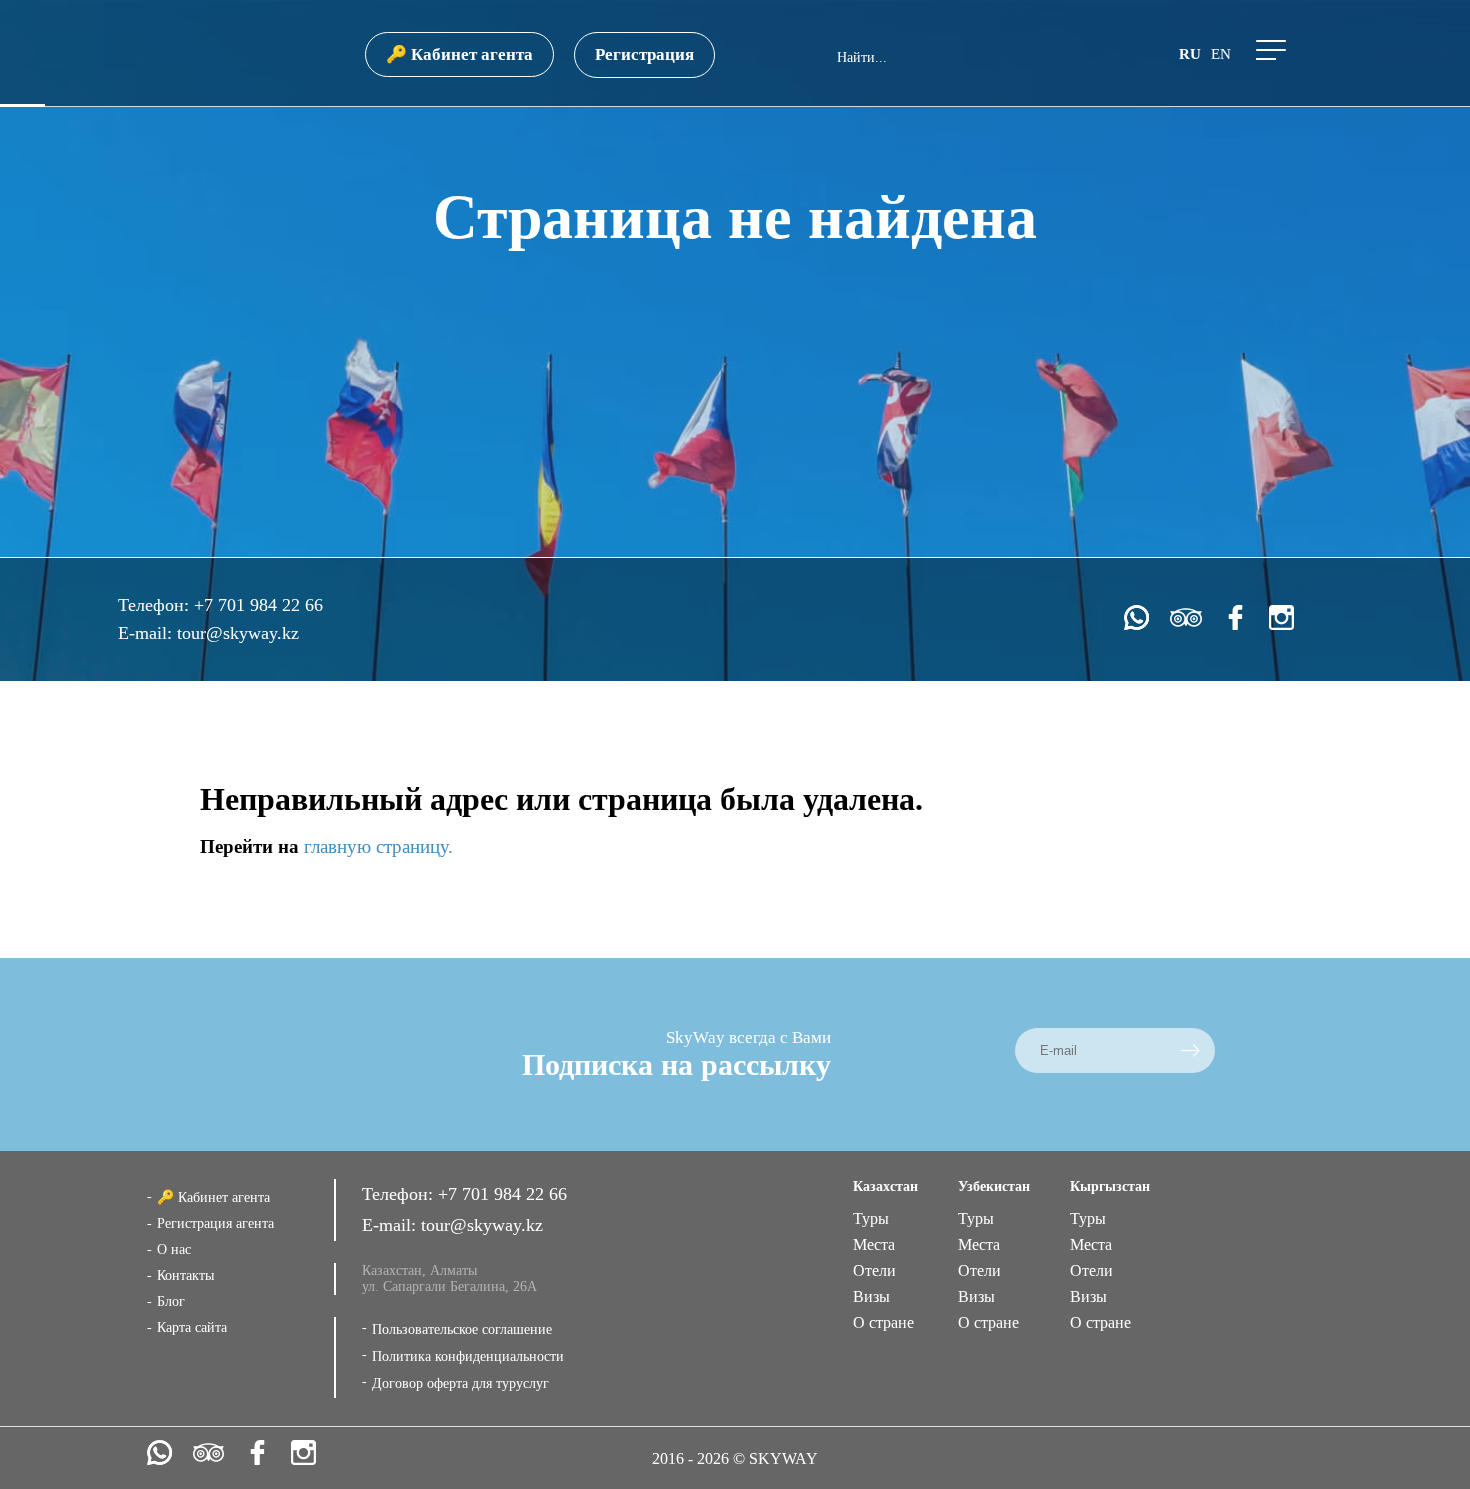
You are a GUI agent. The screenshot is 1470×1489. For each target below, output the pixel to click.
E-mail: (147, 633)
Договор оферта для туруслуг (460, 1383)
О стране (883, 1322)
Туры (871, 1218)
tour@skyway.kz (238, 633)
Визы (871, 1296)
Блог (171, 1301)
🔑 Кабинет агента (459, 54)
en (1221, 54)
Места (874, 1244)
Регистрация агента (215, 1223)
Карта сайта (192, 1327)
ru (1190, 54)
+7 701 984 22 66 (258, 605)
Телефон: (156, 605)
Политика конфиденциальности (468, 1356)
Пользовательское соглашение (462, 1329)
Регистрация (644, 54)
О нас (174, 1249)
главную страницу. (378, 846)
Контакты (185, 1275)
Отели (874, 1270)
